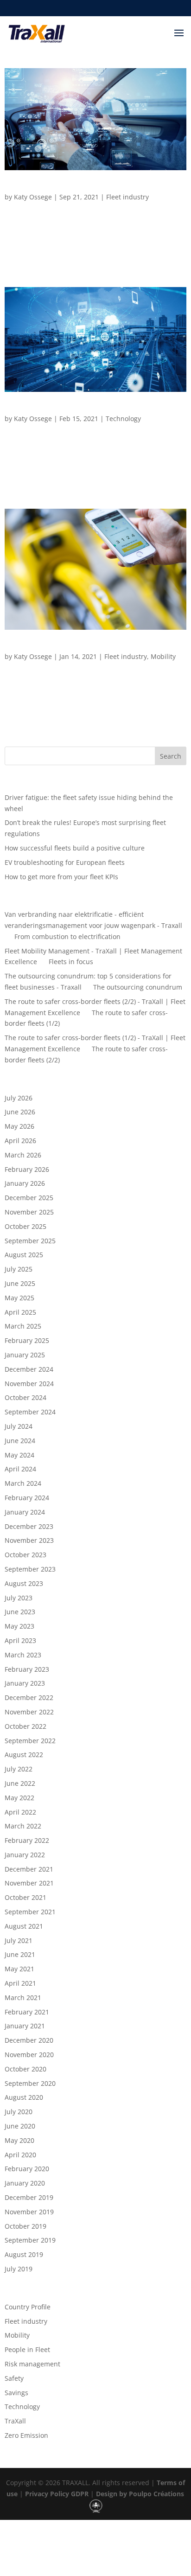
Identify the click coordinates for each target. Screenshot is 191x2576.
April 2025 (20, 1312)
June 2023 (20, 1612)
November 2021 (29, 1883)
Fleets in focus (71, 962)
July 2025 (19, 1269)
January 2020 (25, 2183)
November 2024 (29, 1384)
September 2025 (30, 1241)
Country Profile (28, 2307)
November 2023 (29, 1540)
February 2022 (27, 1840)
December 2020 (29, 2040)
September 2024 (30, 1412)
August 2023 (24, 1583)
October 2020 (25, 2069)
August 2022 (24, 1755)
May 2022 (19, 1798)
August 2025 (24, 1255)
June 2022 (20, 1783)
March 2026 (23, 1155)
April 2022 (20, 1812)
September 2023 (30, 1569)
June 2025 (20, 1283)
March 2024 (23, 1483)
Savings (16, 2393)
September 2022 (30, 1741)
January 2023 (25, 1683)
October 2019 (25, 2226)
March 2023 (23, 1655)
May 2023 (19, 1626)
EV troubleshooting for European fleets (65, 862)
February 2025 (27, 1340)
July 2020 (19, 2112)
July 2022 (19, 1769)
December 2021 (29, 1869)
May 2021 (19, 1969)
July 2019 (19, 2269)
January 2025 (25, 1355)
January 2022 (25, 1855)
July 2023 (19, 1598)
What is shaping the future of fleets (66, 188)
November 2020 (29, 2055)
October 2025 (25, 1226)
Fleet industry (127, 197)
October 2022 (25, 1726)
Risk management (32, 2364)
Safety (14, 2378)
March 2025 (23, 1326)
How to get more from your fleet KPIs (61, 877)
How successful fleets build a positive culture (75, 848)
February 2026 (27, 1169)
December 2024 (29, 1369)
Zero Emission (26, 2435)
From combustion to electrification (67, 936)
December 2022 (29, 1697)
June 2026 (20, 1112)
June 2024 (20, 1441)
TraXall (15, 2421)
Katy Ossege (33, 197)
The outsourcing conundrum (138, 987)
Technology (123, 419)
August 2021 (24, 1926)
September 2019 (30, 2240)
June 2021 (20, 1954)
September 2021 (30, 1912)
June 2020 (20, 2126)
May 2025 (19, 1298)
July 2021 (19, 1940)
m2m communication (42, 409)
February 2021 (27, 2012)
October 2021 (25, 1897)
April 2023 (20, 1640)
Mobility (163, 656)
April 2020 (20, 2155)
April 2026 (20, 1141)
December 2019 (29, 2197)
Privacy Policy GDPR (56, 2494)
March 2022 (23, 1826)
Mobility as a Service (40, 647)
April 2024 (20, 1469)
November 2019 (29, 2212)
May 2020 (19, 2140)
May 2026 (19, 1126)
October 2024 (25, 1397)
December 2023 (29, 1526)
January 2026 (25, 1183)
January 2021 (25, 2026)
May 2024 (19, 1455)
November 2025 (29, 1212)
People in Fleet (27, 2349)
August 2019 (24, 2254)
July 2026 (19, 1098)
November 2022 (29, 1712)
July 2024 (19, 1426)
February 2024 (27, 1498)
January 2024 (25, 1512)
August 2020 (24, 2097)
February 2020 (27, 2169)
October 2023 (25, 1555)
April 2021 (20, 1983)
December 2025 (29, 1198)
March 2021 (23, 1998)
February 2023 (27, 1669)
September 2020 (30, 2083)
